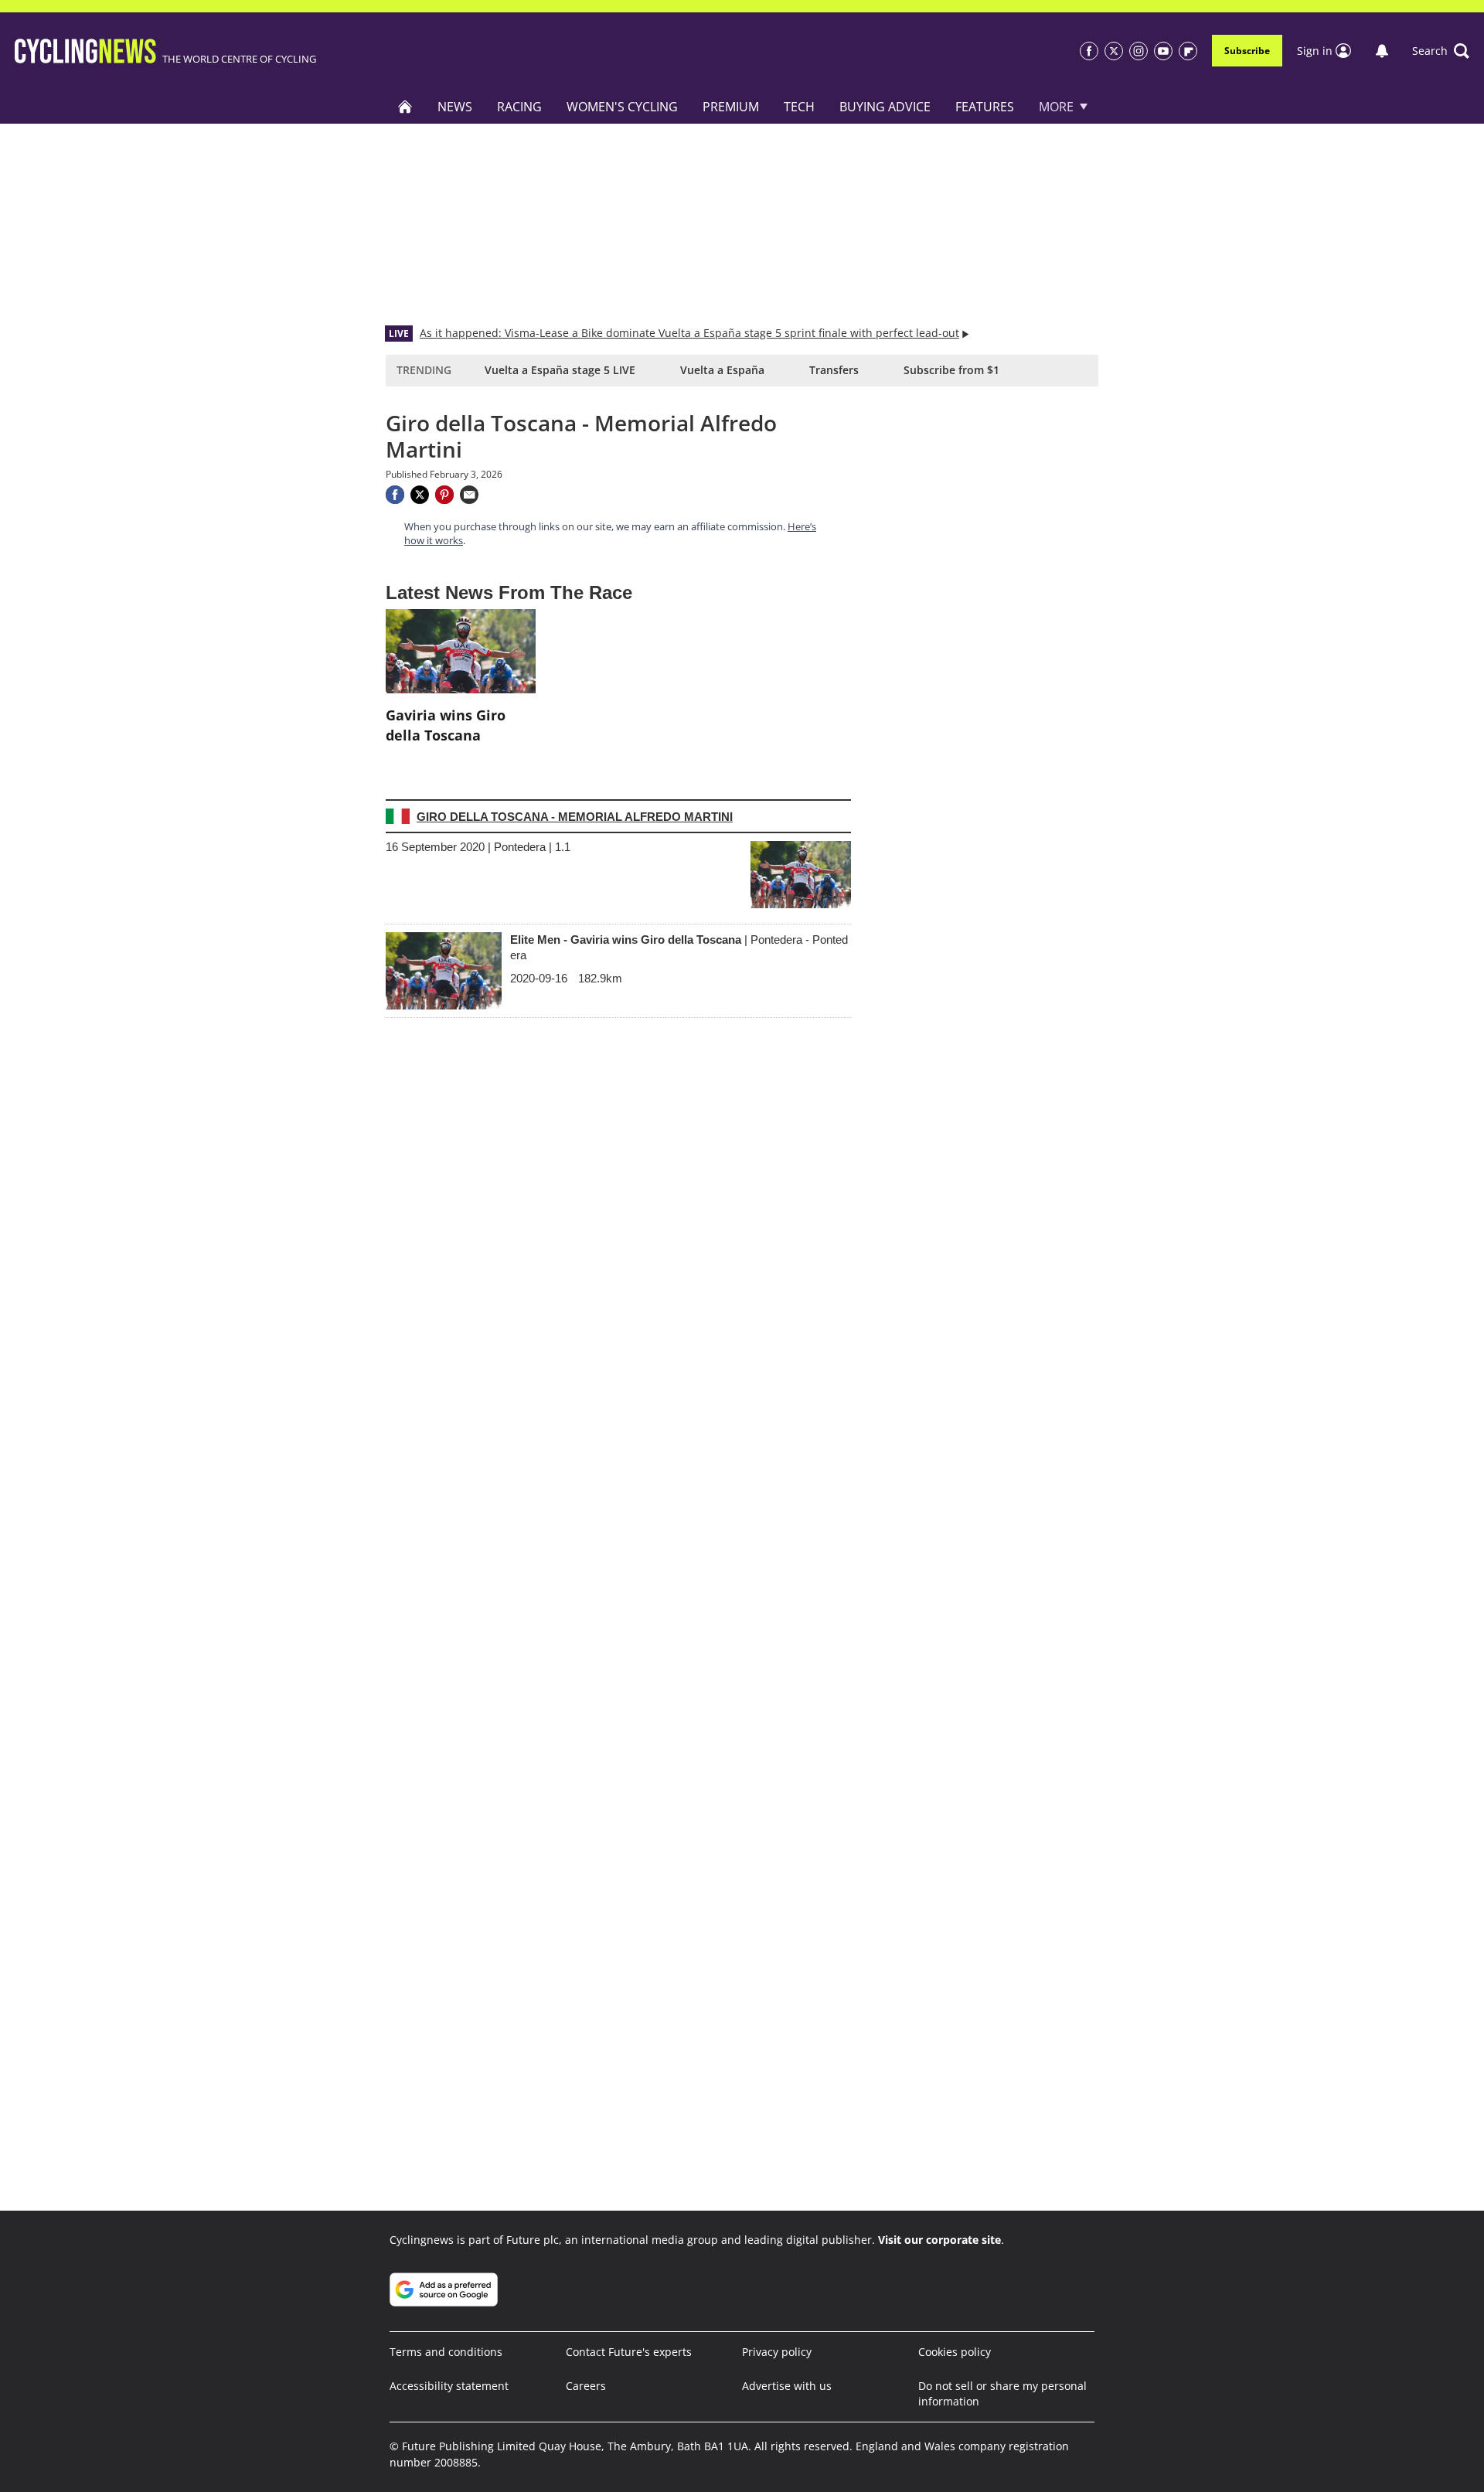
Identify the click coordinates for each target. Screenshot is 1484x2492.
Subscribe (1247, 51)
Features (985, 107)
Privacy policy (777, 2352)
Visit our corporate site (939, 2240)
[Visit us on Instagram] (1139, 51)
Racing (519, 107)
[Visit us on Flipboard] (1188, 51)
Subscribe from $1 (951, 370)
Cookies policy (955, 2352)
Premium (731, 107)
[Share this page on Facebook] (395, 495)
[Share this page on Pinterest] (444, 495)
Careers (586, 2386)
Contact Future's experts (629, 2352)
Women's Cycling (622, 107)
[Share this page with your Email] (469, 495)
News (455, 107)
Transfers (834, 370)
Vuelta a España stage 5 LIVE (560, 370)
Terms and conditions (446, 2352)
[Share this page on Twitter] (420, 495)
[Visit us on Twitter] (1114, 51)
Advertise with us (787, 2386)
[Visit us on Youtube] (1163, 51)
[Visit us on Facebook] (1089, 51)
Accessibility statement (449, 2386)
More (1056, 107)
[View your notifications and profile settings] (1382, 51)
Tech (799, 107)
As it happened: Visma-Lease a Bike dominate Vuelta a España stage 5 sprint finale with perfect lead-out (689, 333)
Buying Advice (885, 107)
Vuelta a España (722, 370)
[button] (1441, 51)
